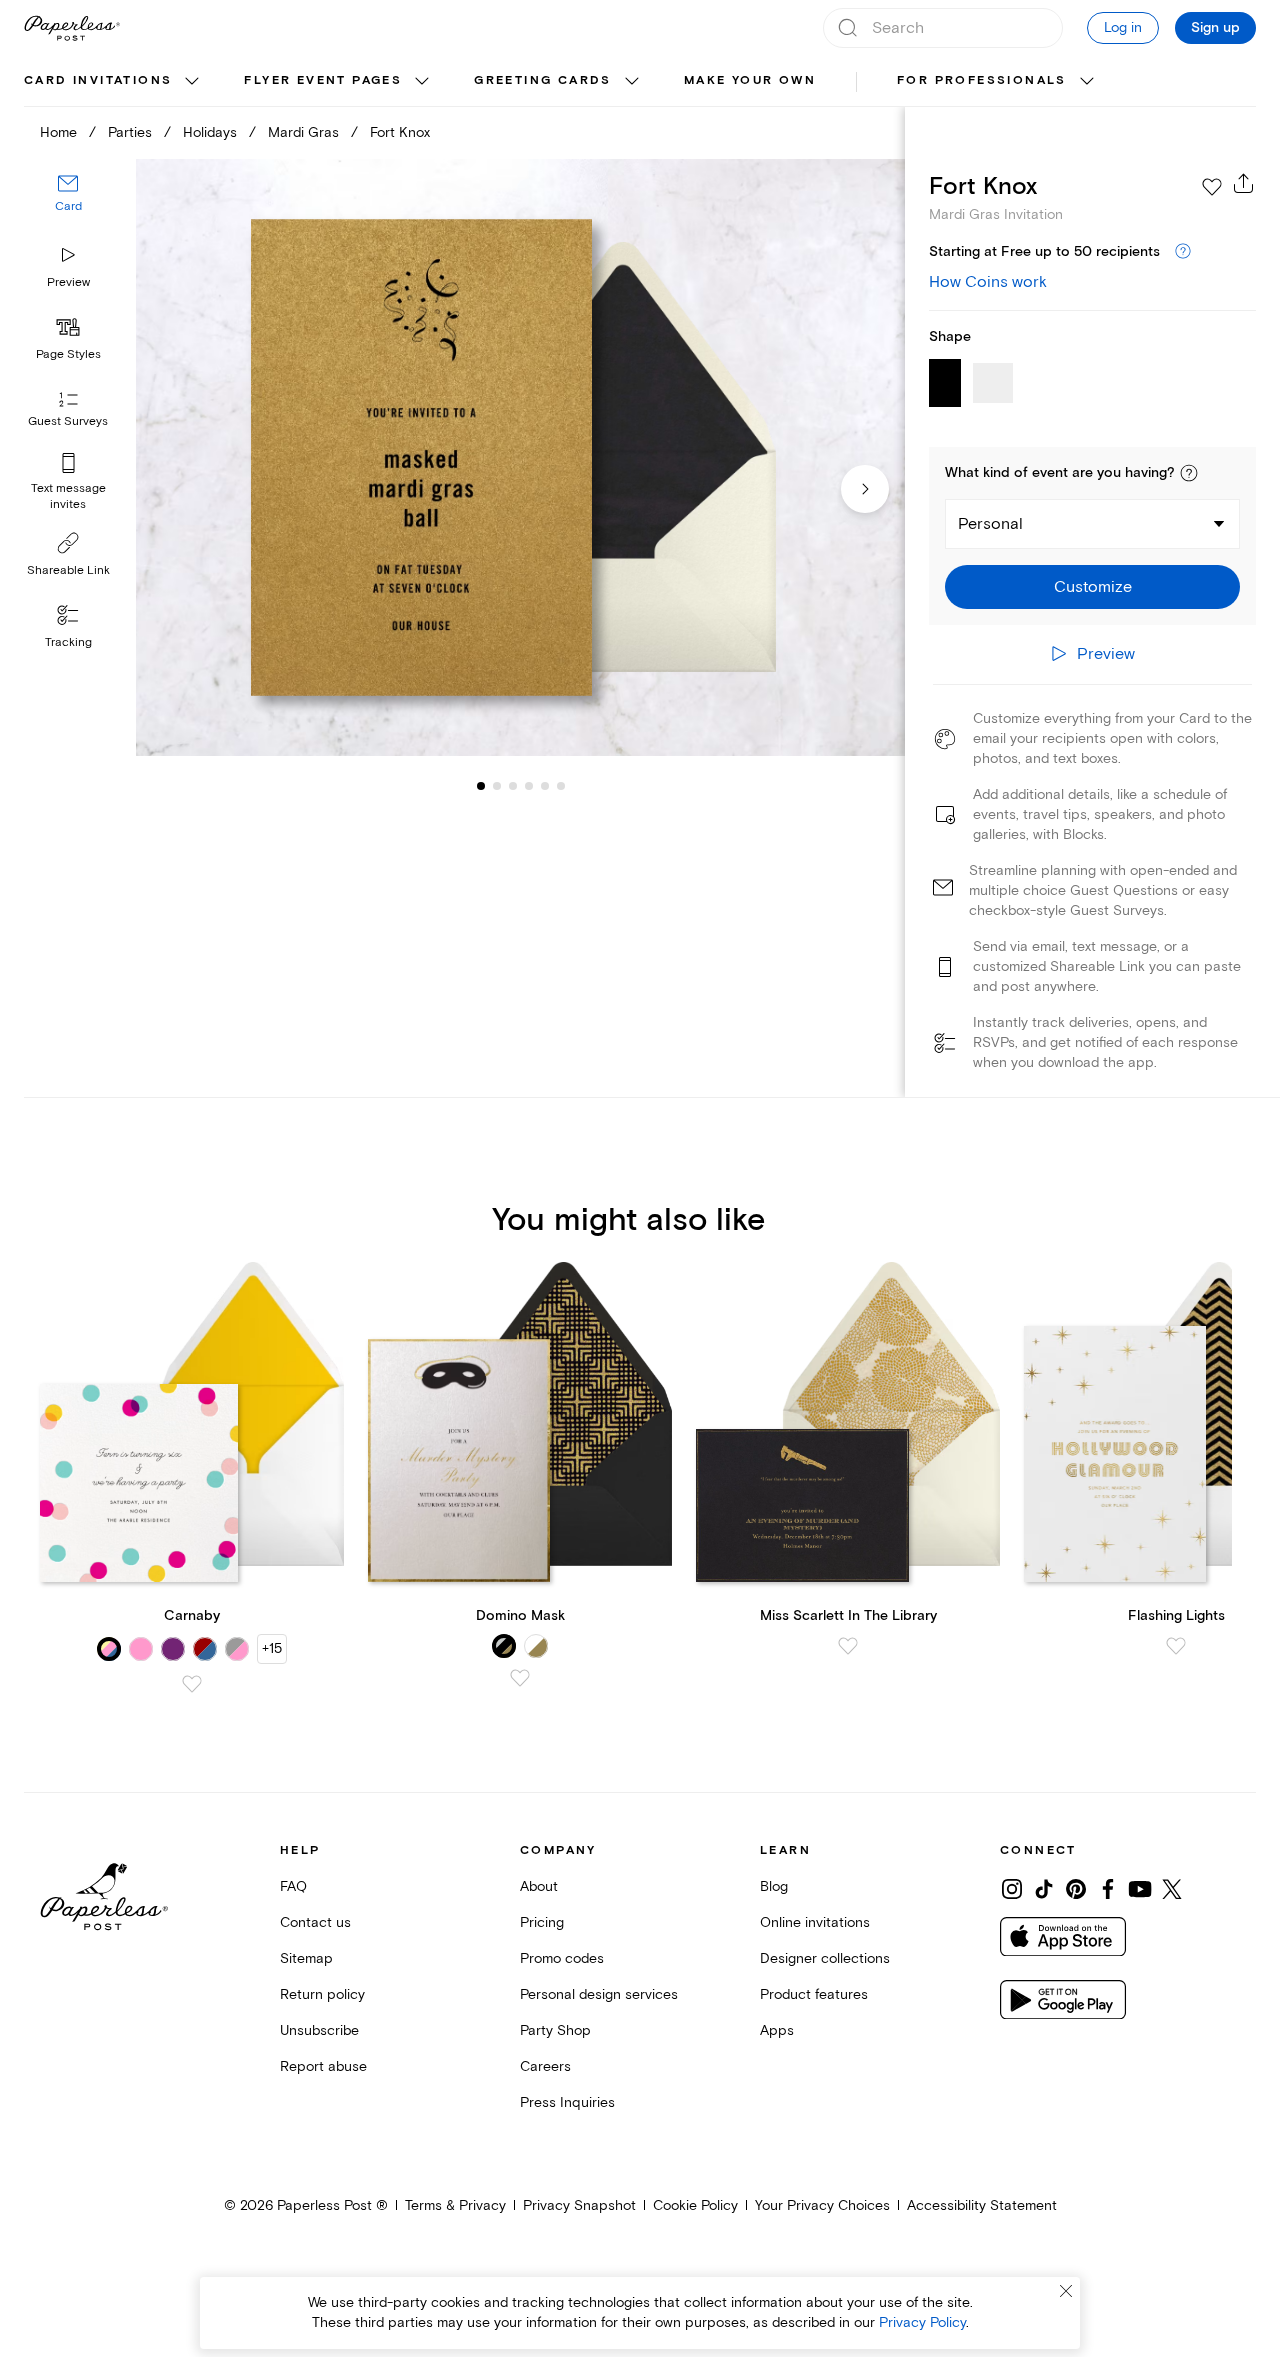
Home (58, 132)
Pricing (542, 1922)
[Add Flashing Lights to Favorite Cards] (1176, 1646)
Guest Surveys (68, 422)
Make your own (750, 80)
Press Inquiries (567, 2102)
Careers (545, 2066)
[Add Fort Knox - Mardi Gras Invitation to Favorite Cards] (1212, 187)
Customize (1093, 587)
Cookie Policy (695, 2205)
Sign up (1215, 28)
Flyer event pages (323, 80)
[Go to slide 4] (513, 786)
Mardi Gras (303, 132)
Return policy (322, 1994)
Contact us (315, 1922)
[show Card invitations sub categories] (192, 82)
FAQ (293, 1886)
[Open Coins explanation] (1183, 252)
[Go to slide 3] (497, 786)
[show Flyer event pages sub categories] (422, 82)
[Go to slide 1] (481, 786)
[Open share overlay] (1244, 183)
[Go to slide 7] (561, 786)
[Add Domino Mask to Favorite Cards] (520, 1678)
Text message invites (68, 496)
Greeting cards (543, 80)
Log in (1123, 27)
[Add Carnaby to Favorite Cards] (192, 1684)
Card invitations (98, 80)
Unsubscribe (319, 2030)
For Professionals (982, 80)
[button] (1189, 473)
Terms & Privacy (455, 2205)
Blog (774, 1886)
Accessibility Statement (982, 2205)
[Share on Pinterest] (1076, 1889)
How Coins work (988, 282)
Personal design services (599, 1994)
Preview (68, 282)
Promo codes (562, 1958)
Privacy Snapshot (579, 2205)
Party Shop (555, 2030)
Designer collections (825, 1958)
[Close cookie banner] (1066, 2291)
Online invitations (815, 1922)
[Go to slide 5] (529, 786)
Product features (814, 1994)
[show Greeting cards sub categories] (632, 82)
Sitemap (306, 1958)
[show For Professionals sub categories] (1087, 82)
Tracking (68, 642)
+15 (272, 1648)
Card (68, 207)
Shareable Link (68, 570)
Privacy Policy (922, 2322)
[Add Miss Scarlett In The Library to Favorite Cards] (848, 1646)
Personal (990, 524)
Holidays (210, 132)
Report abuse (323, 2066)
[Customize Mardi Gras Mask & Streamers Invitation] (520, 458)
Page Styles (68, 354)
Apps (777, 2030)
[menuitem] (114, 82)
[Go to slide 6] (545, 786)
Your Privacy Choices (822, 2205)
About (539, 1886)
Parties (130, 132)
